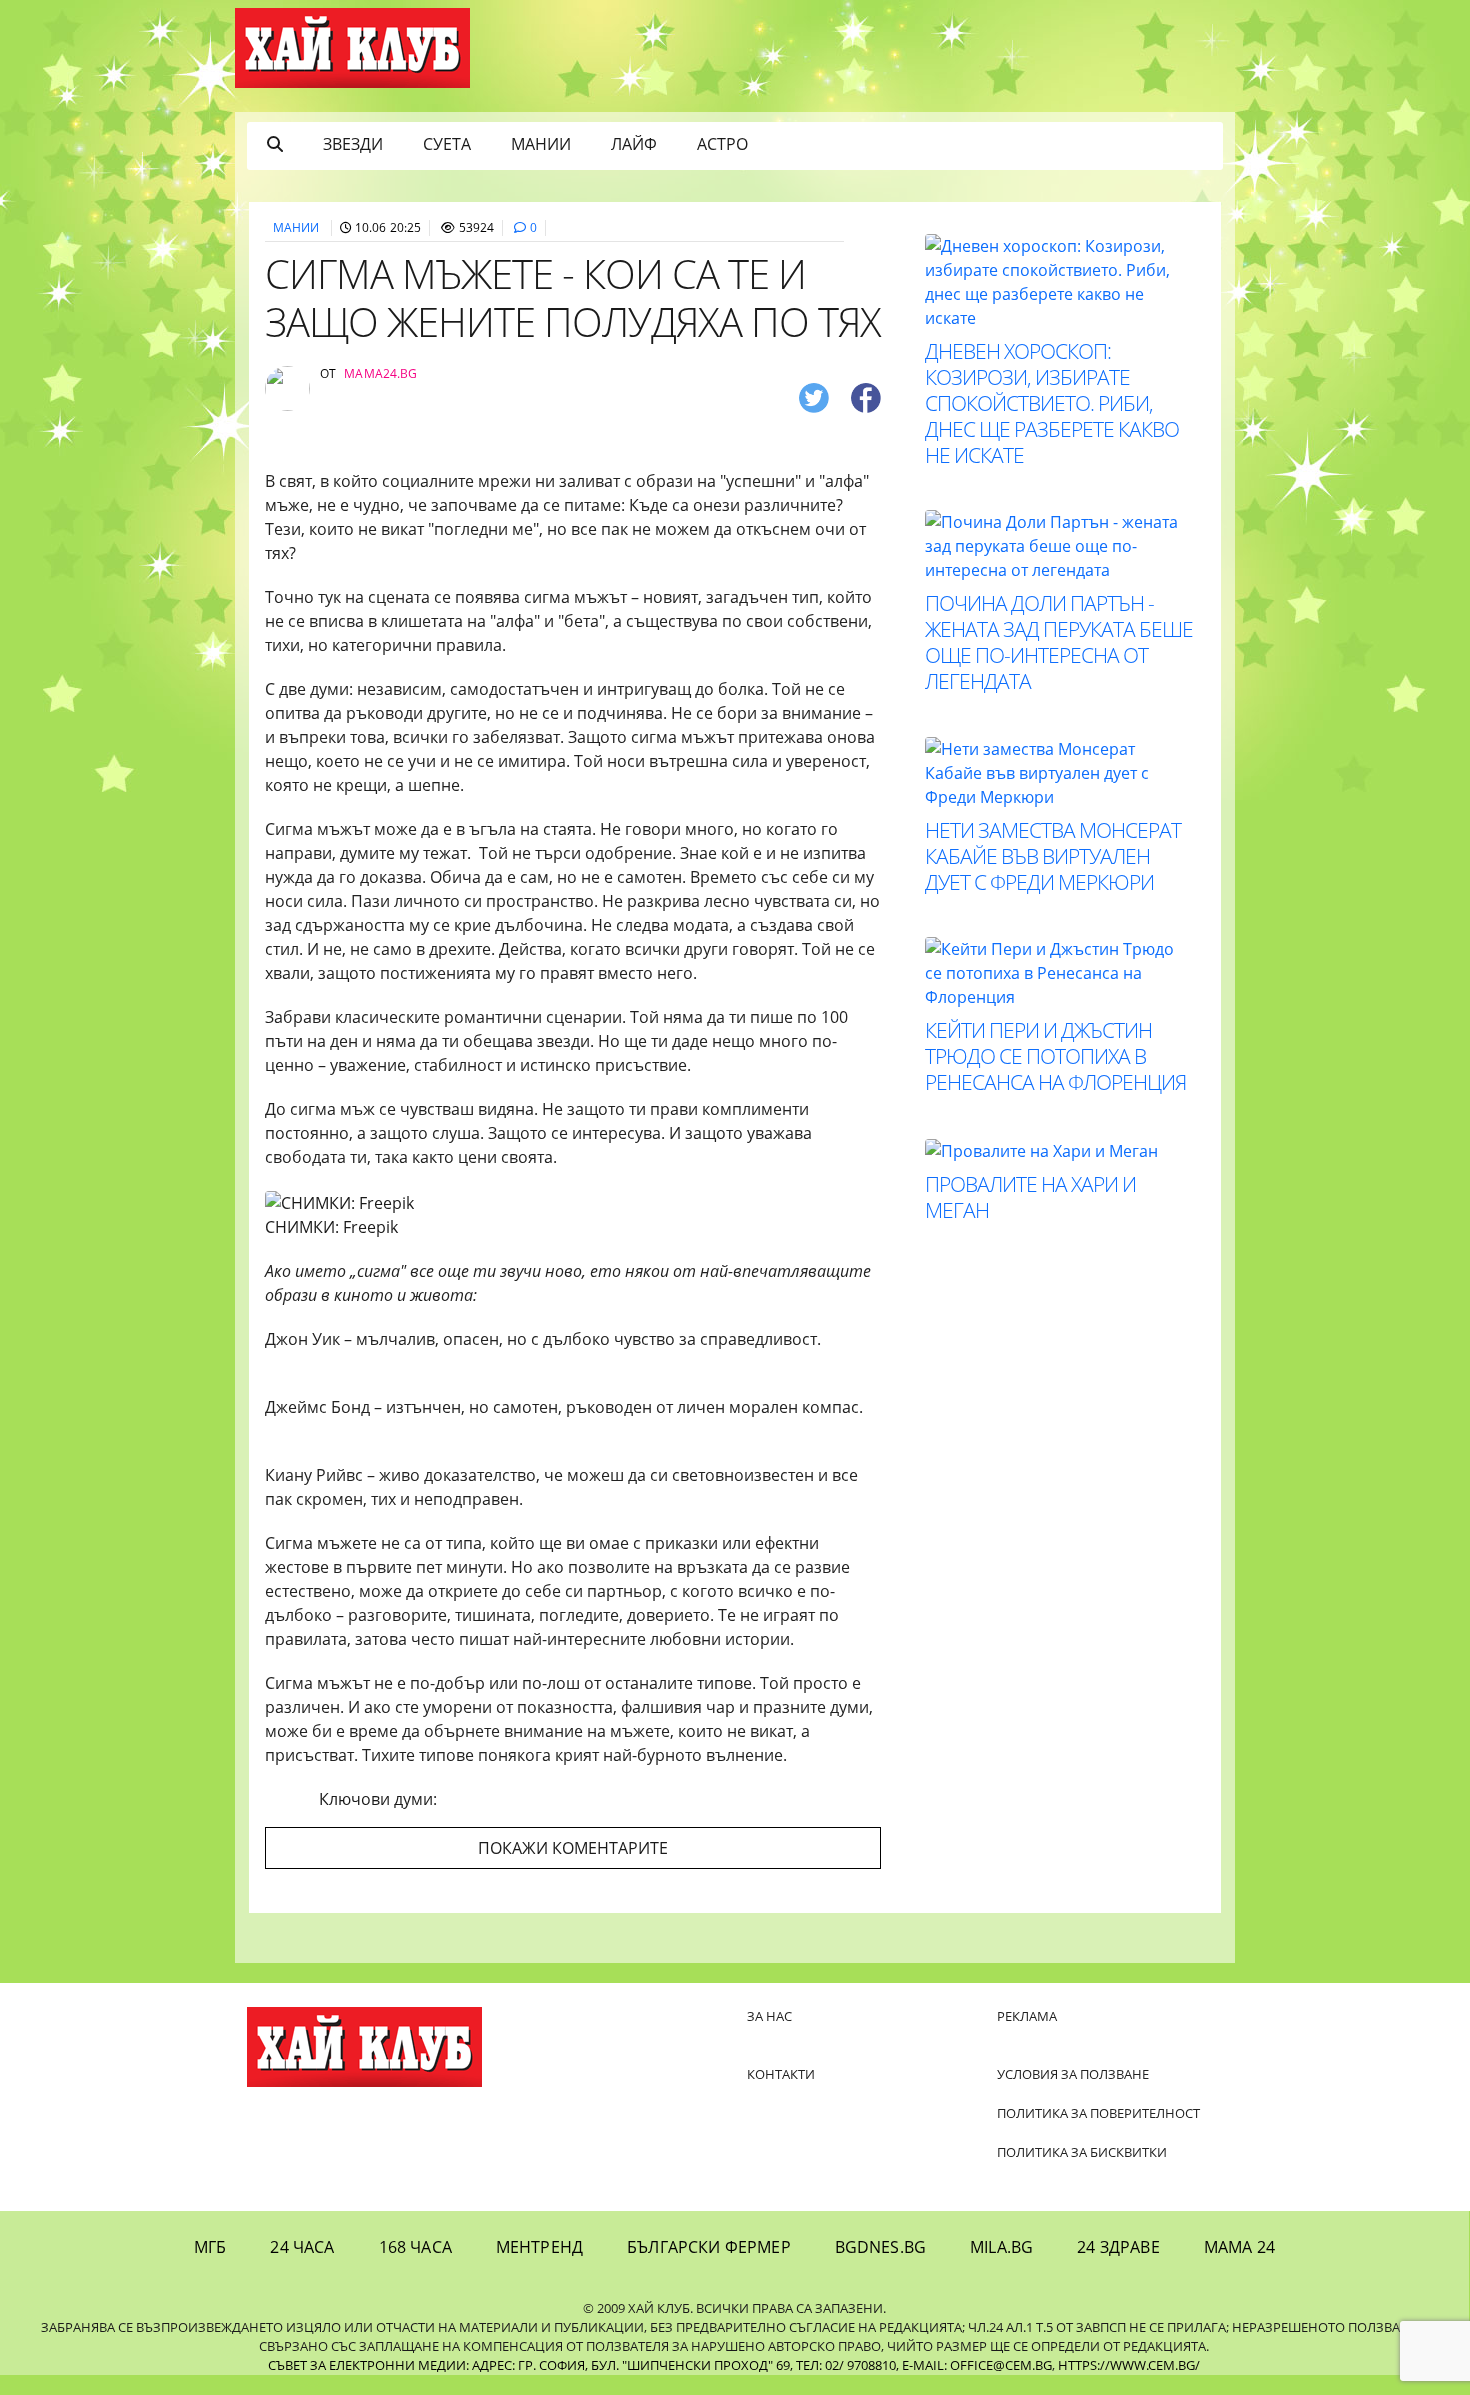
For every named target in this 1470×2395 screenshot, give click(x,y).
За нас (769, 2016)
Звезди (353, 144)
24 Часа (302, 2247)
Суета (447, 144)
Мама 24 (1239, 2247)
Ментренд (539, 2247)
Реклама (1027, 2016)
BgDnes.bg (880, 2247)
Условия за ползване (1073, 2074)
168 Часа (415, 2247)
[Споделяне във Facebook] (866, 396)
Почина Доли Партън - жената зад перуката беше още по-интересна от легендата (1059, 642)
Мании (541, 144)
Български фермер (709, 2247)
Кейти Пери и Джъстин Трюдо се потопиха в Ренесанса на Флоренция (1055, 1056)
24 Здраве (1118, 2247)
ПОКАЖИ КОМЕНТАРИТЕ (573, 1848)
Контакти (781, 2074)
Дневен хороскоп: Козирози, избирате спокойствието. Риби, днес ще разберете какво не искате (1052, 403)
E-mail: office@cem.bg (977, 2365)
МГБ (210, 2247)
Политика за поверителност (1098, 2113)
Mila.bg (1001, 2247)
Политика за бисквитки (1082, 2152)
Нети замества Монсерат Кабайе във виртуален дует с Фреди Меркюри (1053, 856)
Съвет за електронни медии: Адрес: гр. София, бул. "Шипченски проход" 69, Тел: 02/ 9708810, (583, 2365)
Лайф (634, 144)
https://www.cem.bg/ (1129, 2365)
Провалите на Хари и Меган (1030, 1197)
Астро (722, 144)
